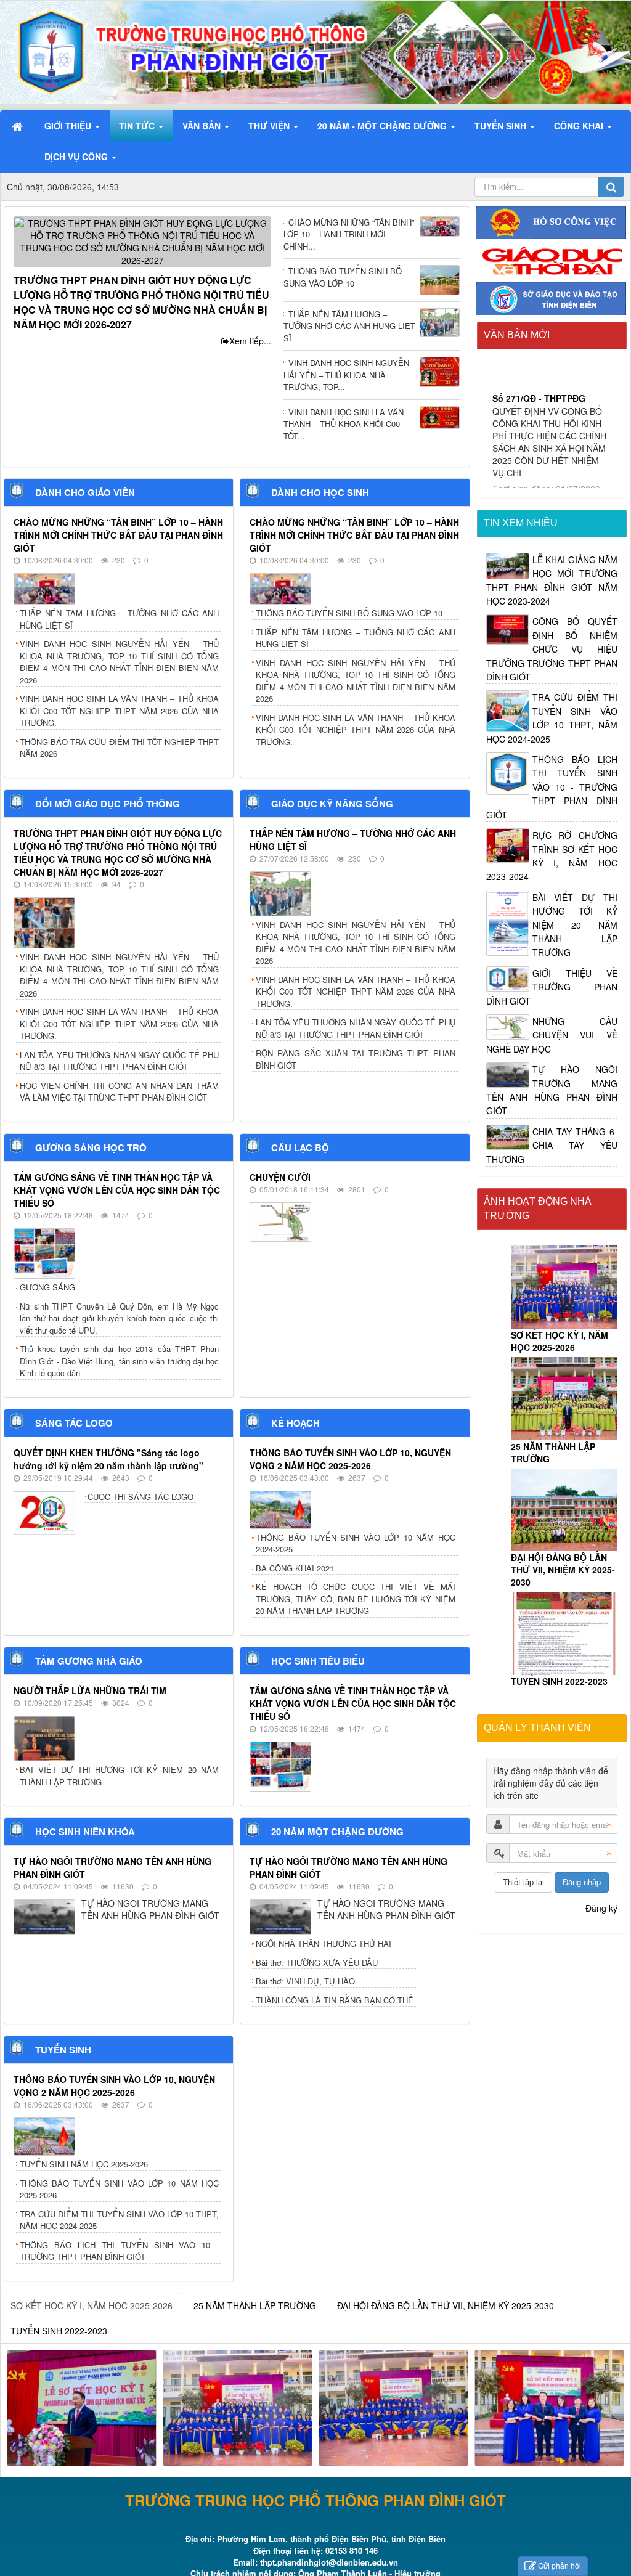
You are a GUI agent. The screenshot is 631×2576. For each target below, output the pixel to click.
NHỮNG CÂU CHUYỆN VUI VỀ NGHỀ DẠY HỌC (552, 1035)
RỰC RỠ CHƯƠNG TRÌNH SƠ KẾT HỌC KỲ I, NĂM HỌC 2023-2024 (552, 856)
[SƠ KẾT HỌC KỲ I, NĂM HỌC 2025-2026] (564, 1287)
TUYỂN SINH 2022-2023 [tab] (59, 2331)
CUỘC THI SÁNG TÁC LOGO (140, 1497)
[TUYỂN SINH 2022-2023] (564, 1633)
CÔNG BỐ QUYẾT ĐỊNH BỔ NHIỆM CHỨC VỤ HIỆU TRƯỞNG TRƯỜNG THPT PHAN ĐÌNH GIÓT (552, 649)
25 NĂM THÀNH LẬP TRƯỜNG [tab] (255, 2305)
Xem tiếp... (250, 341)
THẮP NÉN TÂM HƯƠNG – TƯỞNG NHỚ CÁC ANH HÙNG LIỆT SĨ (119, 619)
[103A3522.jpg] (393, 2407)
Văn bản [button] (203, 126)
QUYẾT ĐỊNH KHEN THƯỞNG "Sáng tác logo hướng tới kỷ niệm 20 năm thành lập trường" (108, 1459)
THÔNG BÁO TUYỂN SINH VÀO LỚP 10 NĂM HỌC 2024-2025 (355, 1543)
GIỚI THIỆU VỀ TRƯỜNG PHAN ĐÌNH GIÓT (552, 987)
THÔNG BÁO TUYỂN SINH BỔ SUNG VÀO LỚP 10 (349, 613)
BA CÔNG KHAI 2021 (295, 1568)
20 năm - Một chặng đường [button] (383, 126)
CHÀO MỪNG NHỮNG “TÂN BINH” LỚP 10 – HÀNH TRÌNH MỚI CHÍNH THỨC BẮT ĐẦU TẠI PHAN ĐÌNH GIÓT (118, 535)
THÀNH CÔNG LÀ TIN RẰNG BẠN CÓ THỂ (335, 2000)
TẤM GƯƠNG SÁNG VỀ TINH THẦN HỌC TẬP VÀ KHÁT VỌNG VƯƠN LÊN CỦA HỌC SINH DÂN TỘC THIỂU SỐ (117, 1190)
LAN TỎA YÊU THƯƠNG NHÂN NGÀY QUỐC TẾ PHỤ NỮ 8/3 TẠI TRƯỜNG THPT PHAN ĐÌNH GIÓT (119, 1061)
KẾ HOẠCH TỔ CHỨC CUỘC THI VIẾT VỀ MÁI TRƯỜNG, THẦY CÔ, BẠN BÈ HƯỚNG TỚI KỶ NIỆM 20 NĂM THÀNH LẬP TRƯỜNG (355, 1599)
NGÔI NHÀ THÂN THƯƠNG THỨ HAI (324, 1943)
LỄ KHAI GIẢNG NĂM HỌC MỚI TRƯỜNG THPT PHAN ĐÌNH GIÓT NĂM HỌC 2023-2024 (552, 580)
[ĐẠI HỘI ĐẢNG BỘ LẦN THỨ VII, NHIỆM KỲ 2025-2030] (564, 1510)
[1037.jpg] (549, 2407)
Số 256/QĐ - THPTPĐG (539, 422)
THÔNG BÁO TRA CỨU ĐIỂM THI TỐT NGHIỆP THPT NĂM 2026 (119, 748)
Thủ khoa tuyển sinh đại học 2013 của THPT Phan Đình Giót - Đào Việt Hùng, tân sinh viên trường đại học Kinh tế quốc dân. (119, 1361)
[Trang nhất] (18, 126)
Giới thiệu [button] (69, 126)
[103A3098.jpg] (82, 2407)
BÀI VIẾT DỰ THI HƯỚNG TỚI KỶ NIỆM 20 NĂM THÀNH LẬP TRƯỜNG (119, 1776)
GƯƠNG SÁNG (47, 1287)
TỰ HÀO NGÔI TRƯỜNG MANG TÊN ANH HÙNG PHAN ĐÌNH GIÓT (552, 1090)
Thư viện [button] (270, 126)
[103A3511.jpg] (238, 2407)
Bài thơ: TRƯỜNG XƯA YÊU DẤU (317, 1963)
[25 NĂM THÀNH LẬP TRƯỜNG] (564, 1399)
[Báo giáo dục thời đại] (552, 259)
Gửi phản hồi (560, 2565)
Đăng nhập (582, 1882)
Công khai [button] (580, 126)
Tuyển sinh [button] (502, 126)
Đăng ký (601, 1908)
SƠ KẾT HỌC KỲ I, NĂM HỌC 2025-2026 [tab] (92, 2305)
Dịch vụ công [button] (77, 157)
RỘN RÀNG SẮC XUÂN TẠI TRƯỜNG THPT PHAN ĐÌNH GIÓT (355, 1059)
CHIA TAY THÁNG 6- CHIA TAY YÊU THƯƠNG (552, 1145)
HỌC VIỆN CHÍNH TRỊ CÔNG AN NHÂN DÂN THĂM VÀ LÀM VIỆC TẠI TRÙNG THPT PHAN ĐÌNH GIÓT (119, 1092)
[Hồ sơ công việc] (552, 221)
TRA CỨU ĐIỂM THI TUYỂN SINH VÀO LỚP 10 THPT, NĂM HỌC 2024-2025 (119, 2220)
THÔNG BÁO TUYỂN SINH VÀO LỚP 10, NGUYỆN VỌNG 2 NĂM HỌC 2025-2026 (350, 1459)
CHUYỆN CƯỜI (280, 1177)
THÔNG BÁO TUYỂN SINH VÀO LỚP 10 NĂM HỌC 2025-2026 (119, 2189)
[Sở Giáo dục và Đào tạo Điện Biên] (552, 297)
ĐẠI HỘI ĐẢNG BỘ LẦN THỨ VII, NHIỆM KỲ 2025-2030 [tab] (446, 2305)
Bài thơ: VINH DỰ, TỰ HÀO (305, 1981)
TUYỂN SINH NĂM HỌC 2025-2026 (84, 2164)
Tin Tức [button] (138, 126)
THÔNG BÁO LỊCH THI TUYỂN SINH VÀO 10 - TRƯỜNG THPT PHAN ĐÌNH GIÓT (119, 2251)
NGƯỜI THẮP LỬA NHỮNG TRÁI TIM (90, 1690)
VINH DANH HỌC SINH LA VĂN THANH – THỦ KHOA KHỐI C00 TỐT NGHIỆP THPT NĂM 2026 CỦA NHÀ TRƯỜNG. (119, 711)
